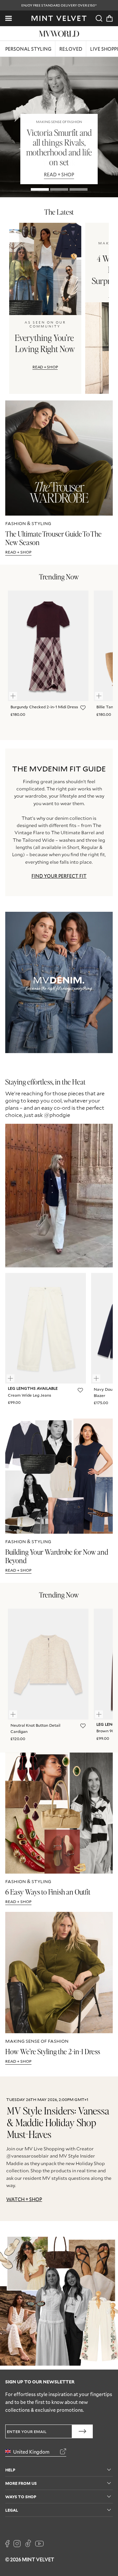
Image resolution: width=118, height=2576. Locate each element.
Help (10, 2470)
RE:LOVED (71, 49)
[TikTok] (28, 2544)
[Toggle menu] (9, 18)
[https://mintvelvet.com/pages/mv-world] (59, 33)
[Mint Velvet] (59, 18)
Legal (12, 2510)
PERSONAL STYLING (28, 49)
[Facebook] (7, 2544)
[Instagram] (17, 2544)
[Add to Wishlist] (82, 708)
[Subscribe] (82, 2431)
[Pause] (104, 1133)
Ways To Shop (21, 2496)
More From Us (21, 2483)
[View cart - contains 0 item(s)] (109, 18)
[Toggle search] (99, 18)
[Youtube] (39, 2544)
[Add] (16, 693)
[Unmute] (93, 1133)
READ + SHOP (45, 367)
